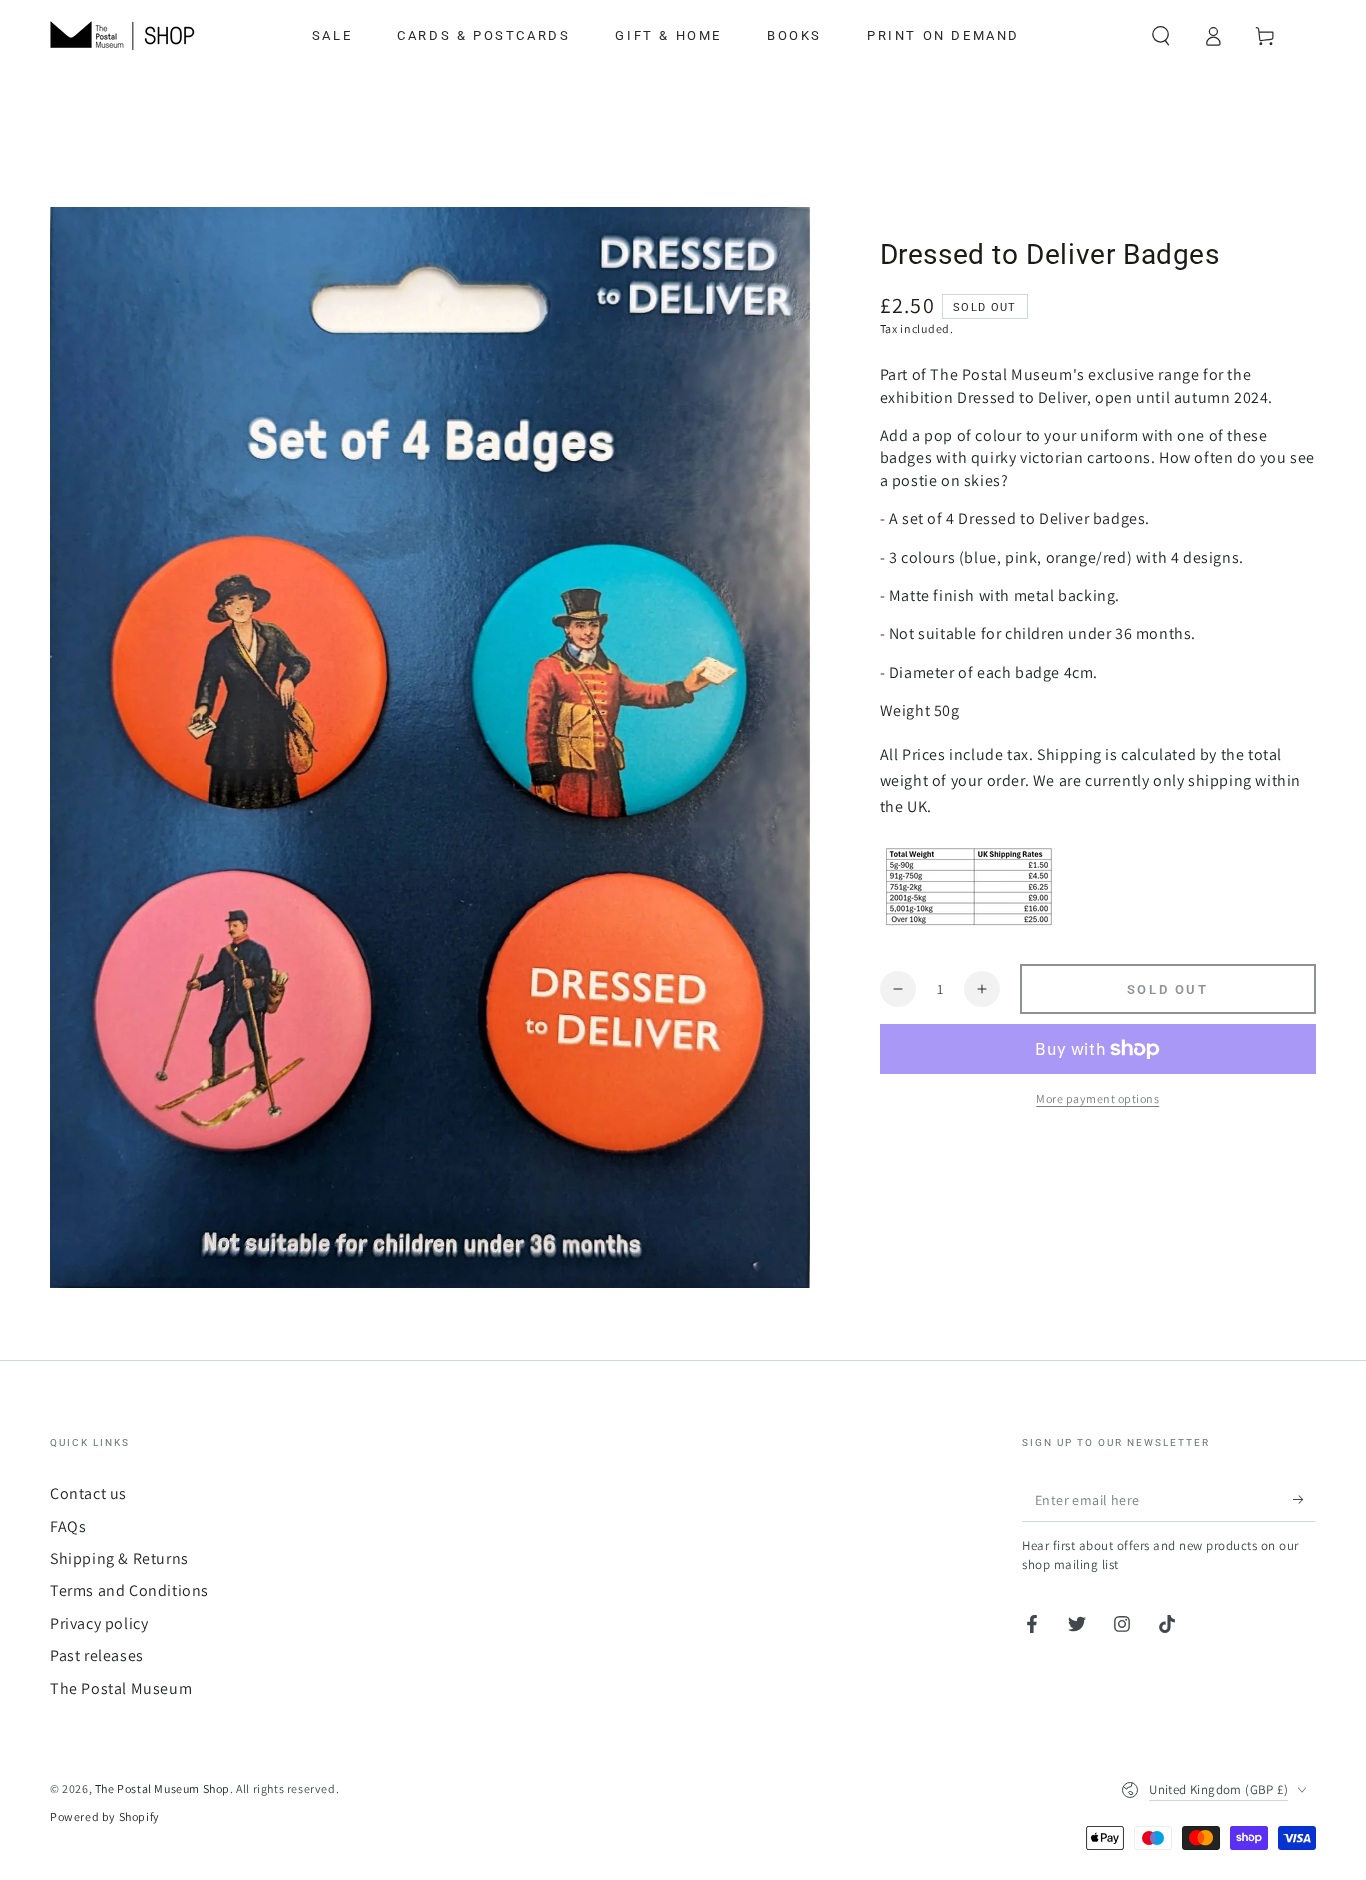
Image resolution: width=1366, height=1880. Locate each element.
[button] (1161, 36)
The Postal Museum (121, 1688)
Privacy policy (99, 1623)
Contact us (88, 1493)
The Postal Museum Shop (162, 1788)
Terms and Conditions (129, 1590)
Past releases (97, 1655)
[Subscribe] (1304, 1499)
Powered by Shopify (105, 1816)
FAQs (68, 1526)
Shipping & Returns (119, 1558)
